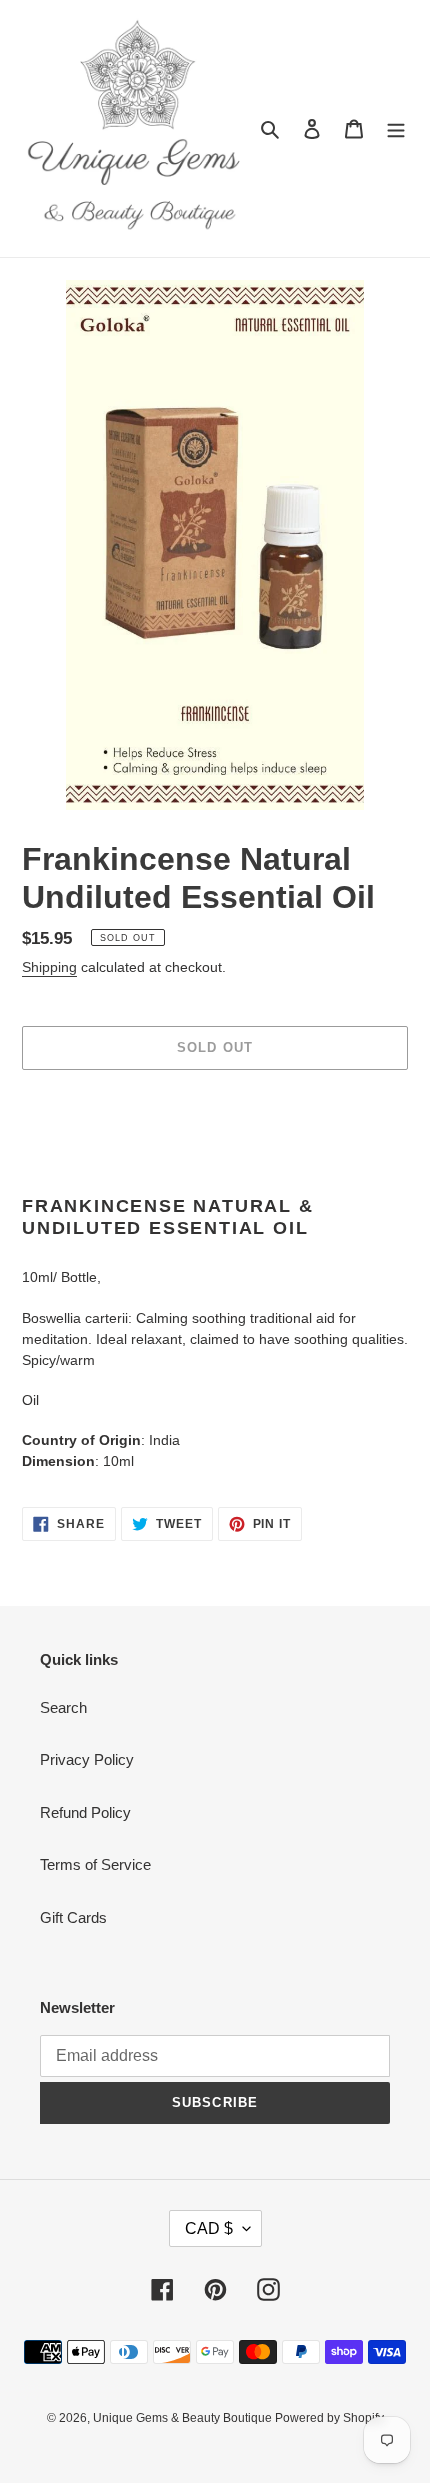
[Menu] (396, 128)
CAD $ (209, 2228)
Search (63, 1707)
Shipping (49, 967)
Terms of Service (95, 1864)
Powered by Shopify (329, 2418)
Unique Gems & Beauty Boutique (184, 2418)
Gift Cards (73, 1917)
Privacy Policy (87, 1759)
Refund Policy (85, 1812)
